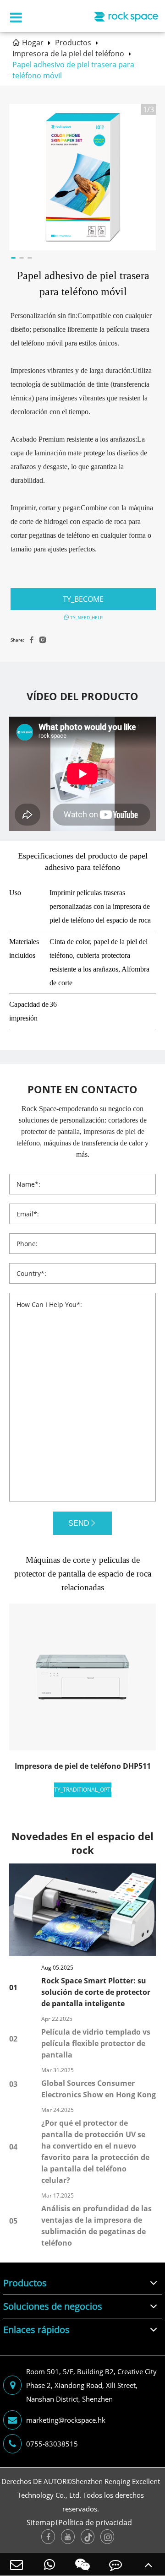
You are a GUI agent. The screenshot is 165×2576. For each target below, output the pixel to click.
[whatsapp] (49, 2564)
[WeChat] (82, 2564)
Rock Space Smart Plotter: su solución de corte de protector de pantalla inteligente (96, 1992)
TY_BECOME (83, 599)
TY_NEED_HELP (86, 617)
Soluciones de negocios (53, 2306)
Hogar (33, 43)
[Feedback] (115, 2564)
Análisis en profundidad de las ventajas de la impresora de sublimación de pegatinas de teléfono (96, 2226)
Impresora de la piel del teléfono (68, 54)
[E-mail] (16, 2564)
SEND (79, 1523)
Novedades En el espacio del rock (82, 1843)
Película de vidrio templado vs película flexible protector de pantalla (96, 2043)
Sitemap (41, 2522)
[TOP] (148, 2564)
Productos (73, 43)
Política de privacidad (95, 2522)
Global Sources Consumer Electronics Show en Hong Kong (99, 2089)
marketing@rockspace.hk (66, 2420)
